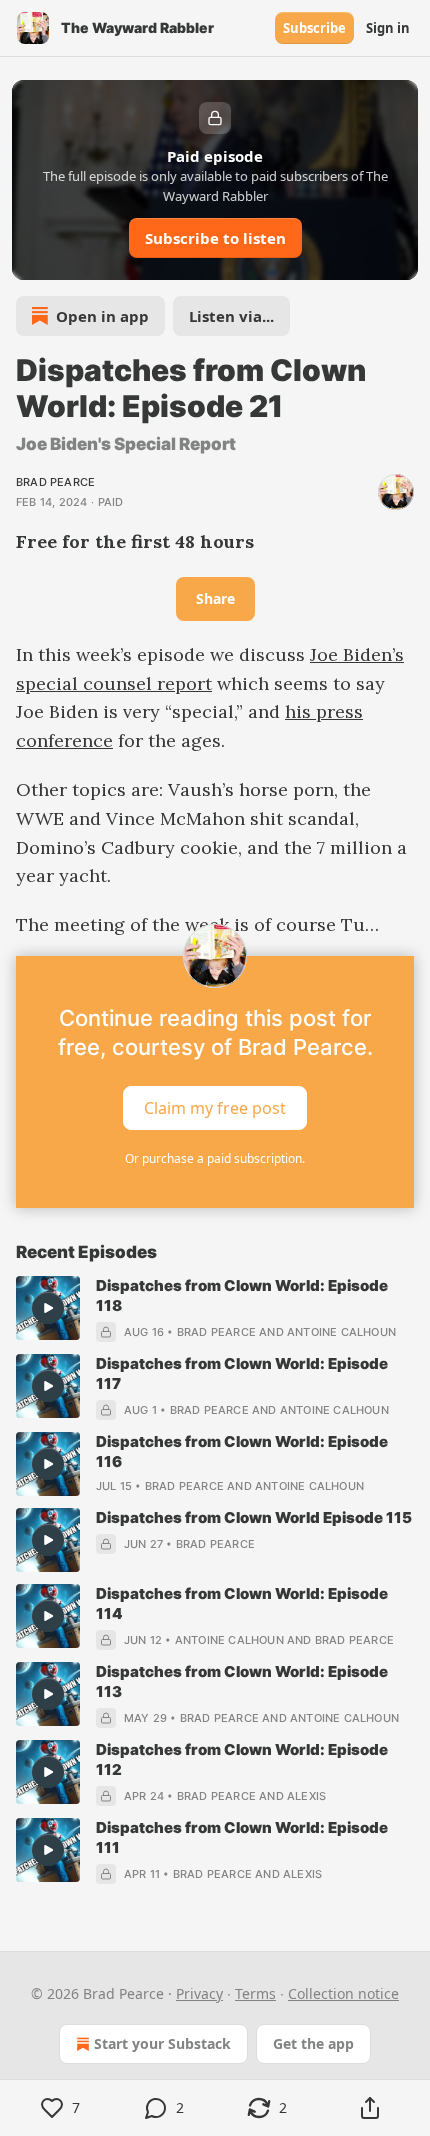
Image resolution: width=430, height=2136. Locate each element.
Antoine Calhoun (341, 1332)
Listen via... (231, 316)
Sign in (388, 28)
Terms (255, 1993)
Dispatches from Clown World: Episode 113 (242, 1681)
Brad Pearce (55, 482)
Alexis (306, 1796)
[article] (215, 1309)
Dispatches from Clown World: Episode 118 (242, 1295)
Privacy (199, 1993)
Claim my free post (215, 1108)
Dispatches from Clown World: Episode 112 (242, 1759)
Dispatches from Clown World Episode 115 (254, 1517)
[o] (48, 1308)
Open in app (102, 316)
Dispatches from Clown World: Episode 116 (242, 1451)
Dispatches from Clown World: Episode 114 (242, 1603)
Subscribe (314, 28)
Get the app (313, 2043)
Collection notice (343, 1993)
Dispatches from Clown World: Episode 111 (242, 1837)
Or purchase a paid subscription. (215, 1158)
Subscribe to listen (215, 238)
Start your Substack (162, 2043)
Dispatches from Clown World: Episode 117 (242, 1373)
